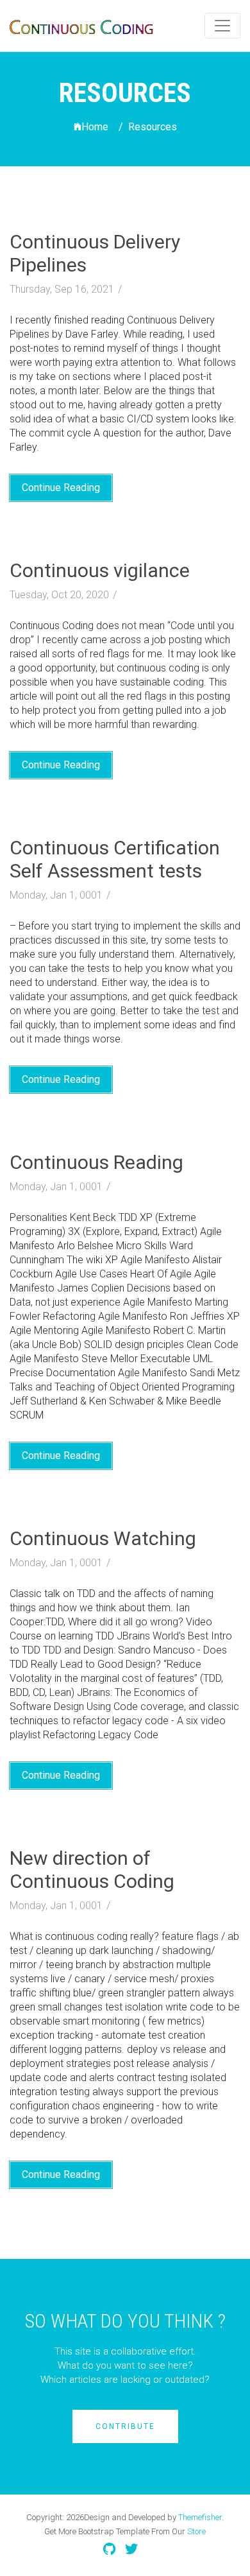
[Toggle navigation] (222, 26)
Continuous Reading (96, 1162)
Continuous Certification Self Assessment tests (115, 859)
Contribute (125, 2426)
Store (196, 2531)
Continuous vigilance (100, 570)
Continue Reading (61, 488)
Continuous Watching (103, 1538)
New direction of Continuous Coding (92, 1870)
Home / (102, 127)
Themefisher (200, 2517)
